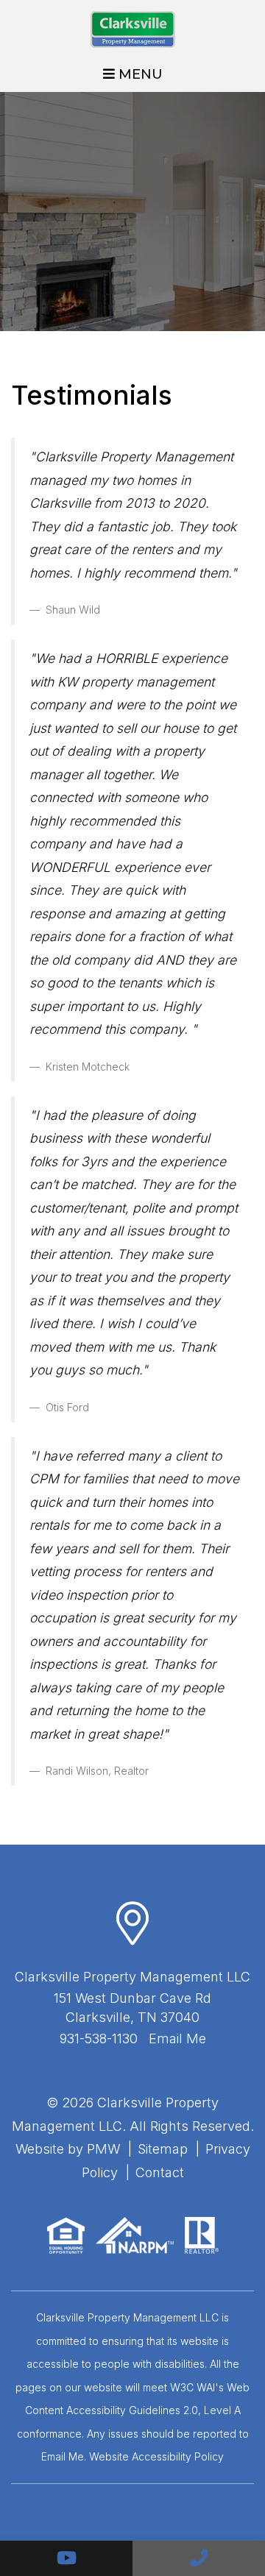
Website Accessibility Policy (156, 2456)
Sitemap (163, 2149)
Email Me (177, 2039)
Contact (160, 2172)
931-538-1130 (99, 2039)
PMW (103, 2149)
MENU (139, 74)
